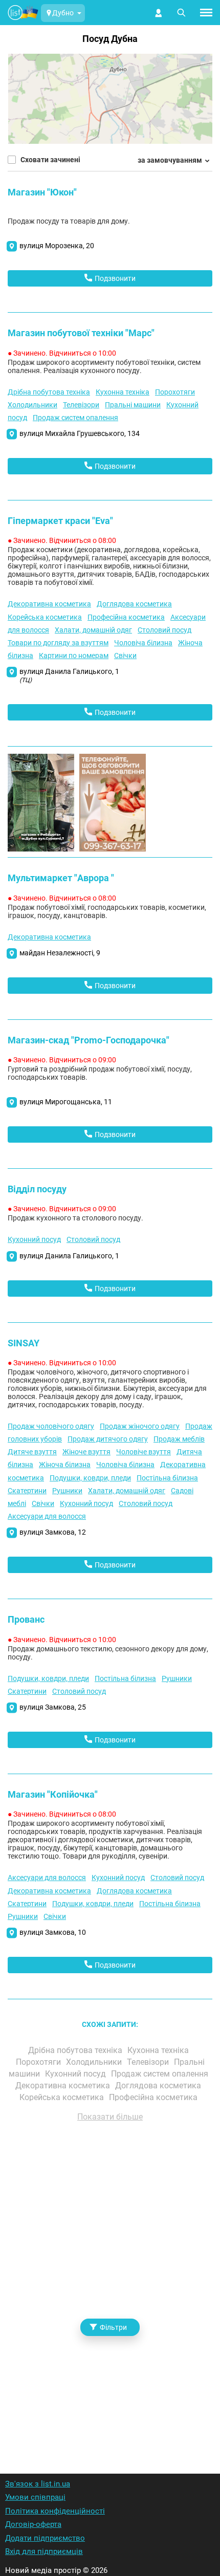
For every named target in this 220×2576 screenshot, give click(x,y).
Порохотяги (175, 392)
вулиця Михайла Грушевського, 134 (80, 433)
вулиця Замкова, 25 (53, 1707)
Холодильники (32, 405)
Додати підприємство (45, 2538)
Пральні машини (133, 405)
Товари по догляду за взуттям (58, 643)
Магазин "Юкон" (42, 192)
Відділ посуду (37, 1189)
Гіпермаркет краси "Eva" (60, 521)
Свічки (125, 656)
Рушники (67, 1491)
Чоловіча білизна (143, 643)
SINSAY (24, 1343)
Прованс (26, 1619)
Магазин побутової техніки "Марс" (81, 333)
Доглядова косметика (134, 604)
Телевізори (81, 405)
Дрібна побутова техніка (49, 392)
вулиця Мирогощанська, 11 (66, 1102)
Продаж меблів (179, 1439)
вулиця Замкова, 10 (53, 1932)
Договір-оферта (33, 2524)
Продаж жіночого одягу (140, 1426)
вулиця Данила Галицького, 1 (69, 675)
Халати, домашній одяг (93, 630)
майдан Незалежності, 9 (60, 953)
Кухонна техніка (123, 392)
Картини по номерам (74, 656)
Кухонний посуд (34, 1239)
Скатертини (27, 1491)
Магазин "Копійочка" (53, 1794)
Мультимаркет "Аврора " (61, 878)
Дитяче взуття (32, 1452)
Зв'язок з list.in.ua (38, 2484)
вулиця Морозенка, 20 (57, 246)
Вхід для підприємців (44, 2551)
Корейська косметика (45, 617)
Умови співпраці (35, 2497)
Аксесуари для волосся (47, 1516)
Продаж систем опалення (75, 418)
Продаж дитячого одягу (108, 1439)
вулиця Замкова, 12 (53, 1532)
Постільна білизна (167, 1478)
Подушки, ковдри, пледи (90, 1478)
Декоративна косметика (49, 604)
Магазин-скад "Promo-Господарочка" (89, 1040)
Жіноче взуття (86, 1452)
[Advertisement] (110, 2284)
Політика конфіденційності (55, 2511)
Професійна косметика (126, 617)
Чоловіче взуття (144, 1452)
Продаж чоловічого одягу (51, 1426)
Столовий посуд (164, 630)
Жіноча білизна (65, 1465)
